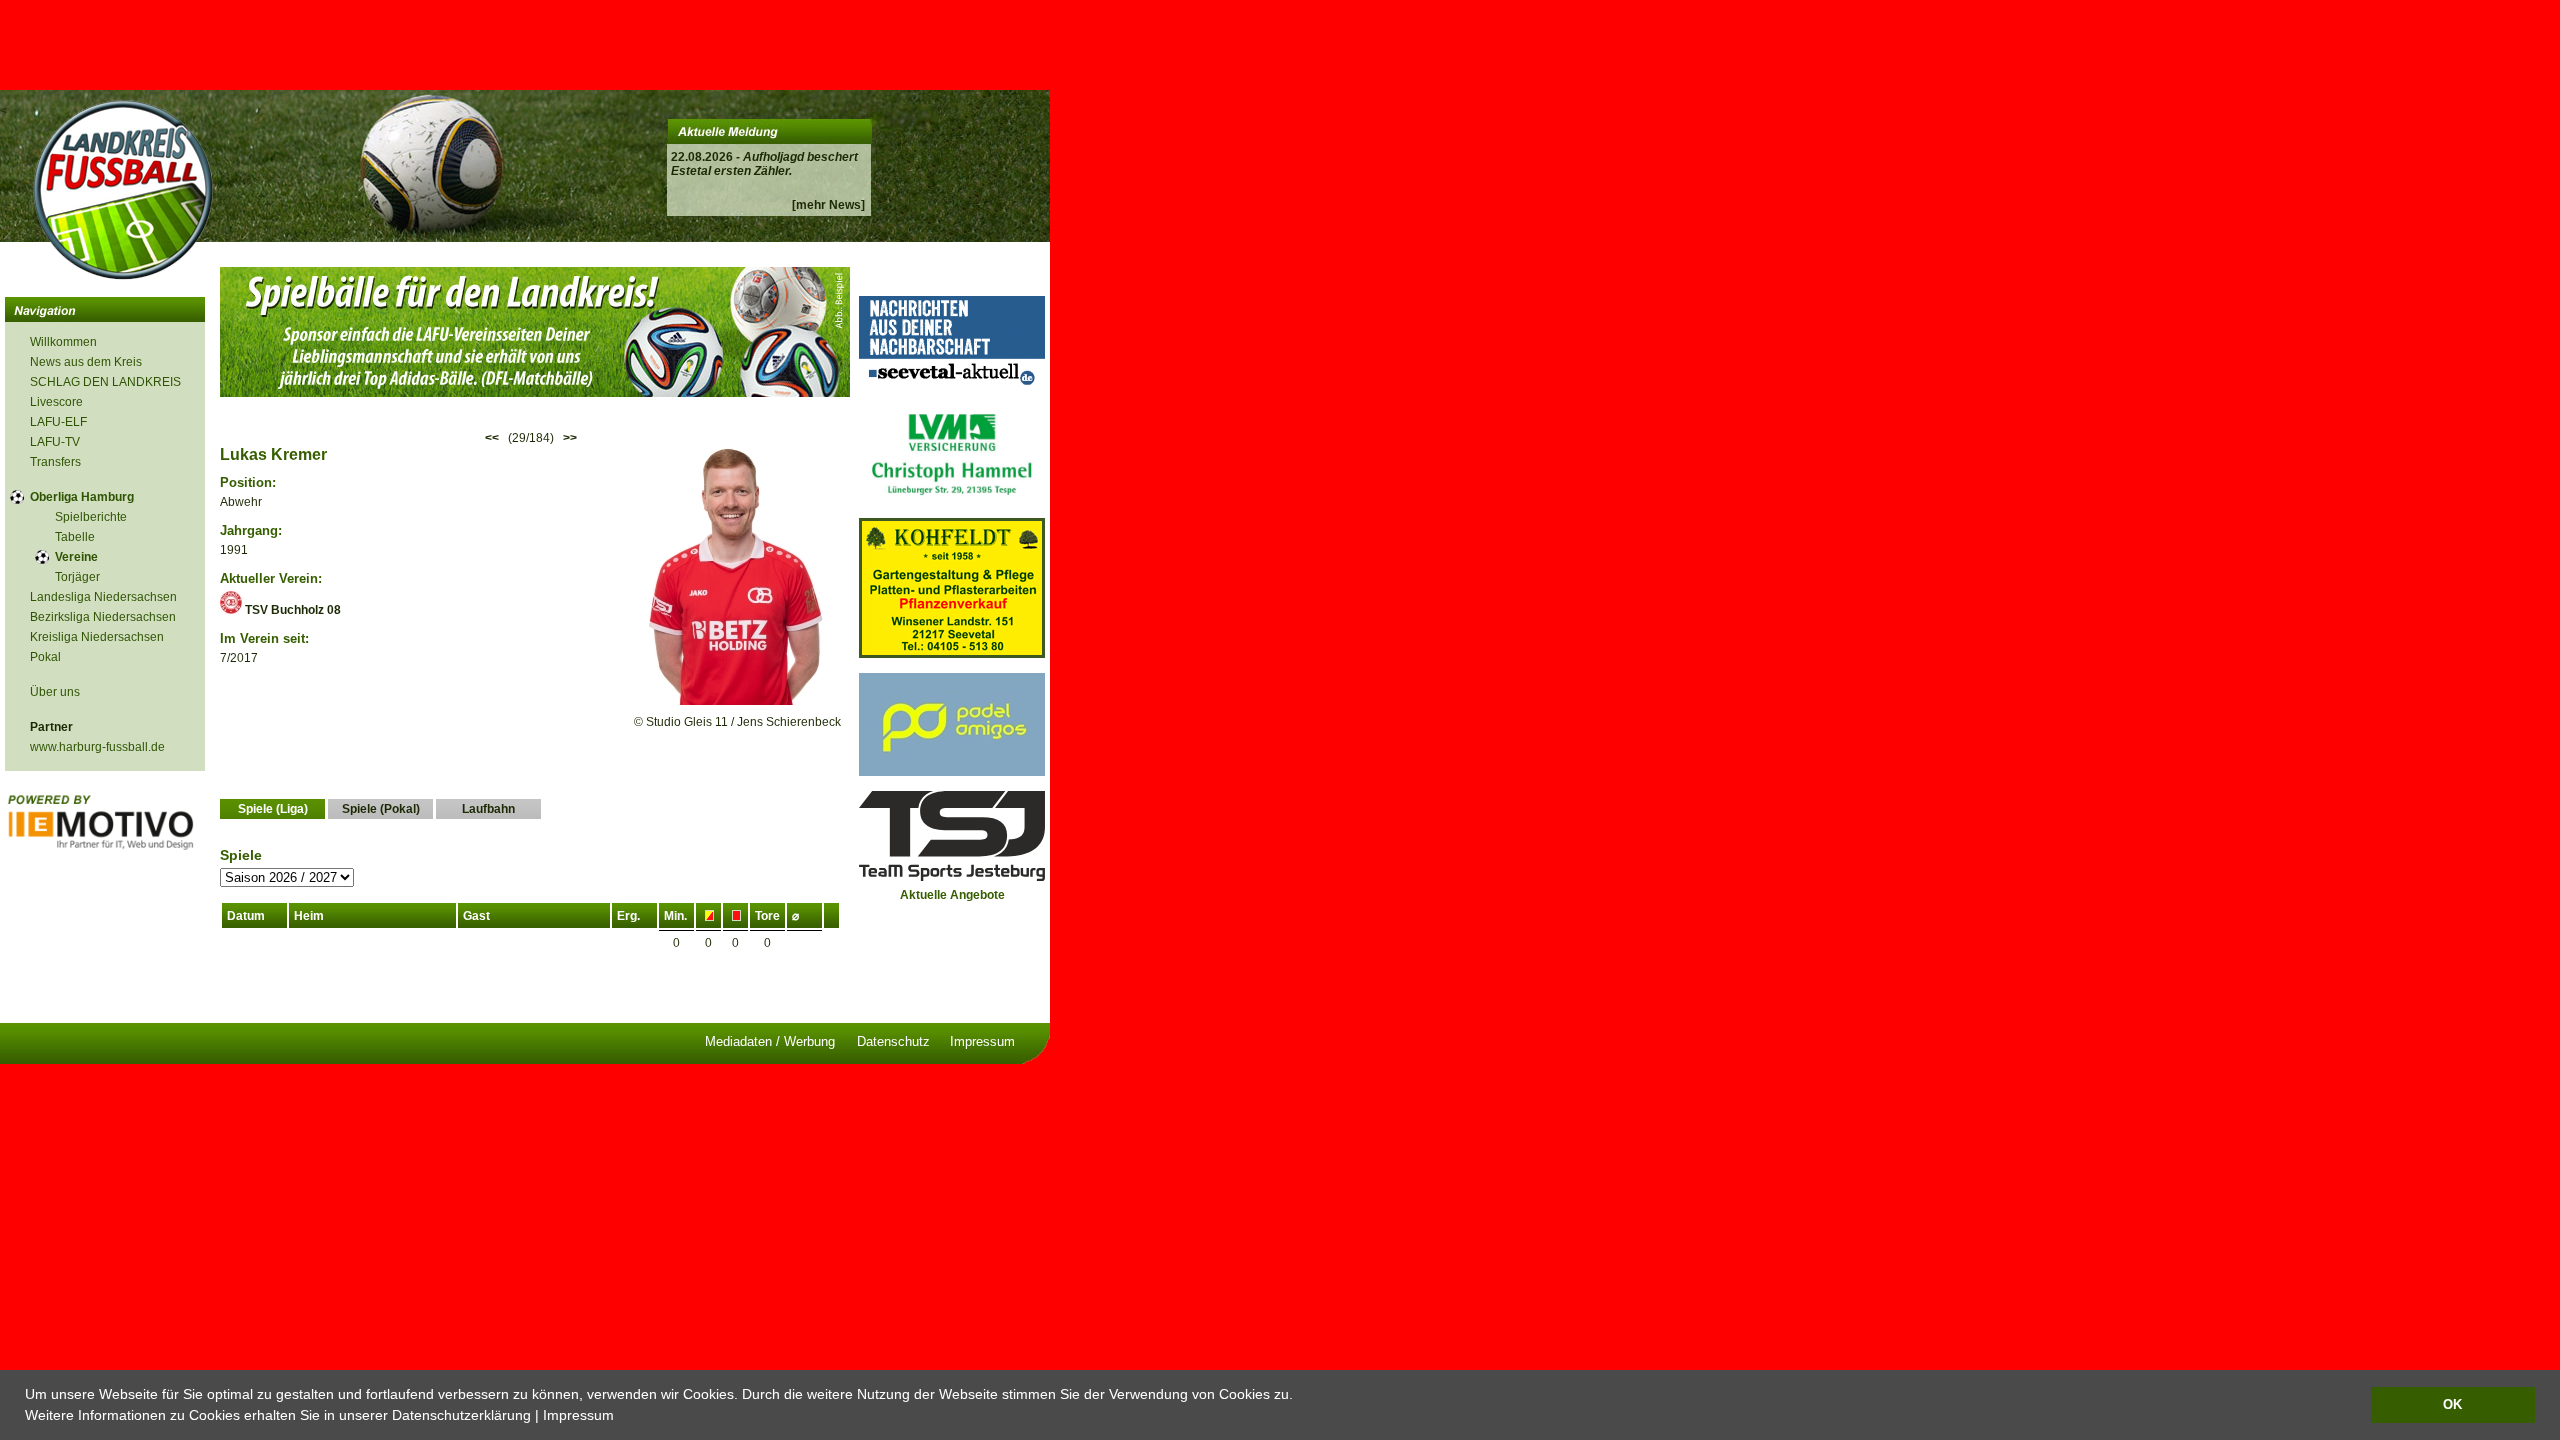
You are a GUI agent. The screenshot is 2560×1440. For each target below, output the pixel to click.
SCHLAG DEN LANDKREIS (105, 382)
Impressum (578, 1415)
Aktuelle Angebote (952, 895)
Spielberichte (91, 517)
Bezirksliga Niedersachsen (103, 617)
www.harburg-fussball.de (97, 747)
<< (492, 438)
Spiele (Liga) (273, 809)
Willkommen (63, 342)
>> (570, 438)
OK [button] (2452, 1405)
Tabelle (75, 537)
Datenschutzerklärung (461, 1415)
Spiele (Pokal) (381, 809)
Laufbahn (488, 809)
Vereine (76, 557)
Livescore (56, 402)
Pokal (45, 657)
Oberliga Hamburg (82, 497)
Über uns (55, 692)
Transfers (55, 462)
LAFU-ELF (58, 422)
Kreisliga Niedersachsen (97, 637)
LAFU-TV (55, 442)
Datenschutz (893, 1041)
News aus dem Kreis (86, 362)
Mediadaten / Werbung (770, 1041)
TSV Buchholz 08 (291, 610)
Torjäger (77, 577)
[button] (621, 1417)
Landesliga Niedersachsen (103, 597)
